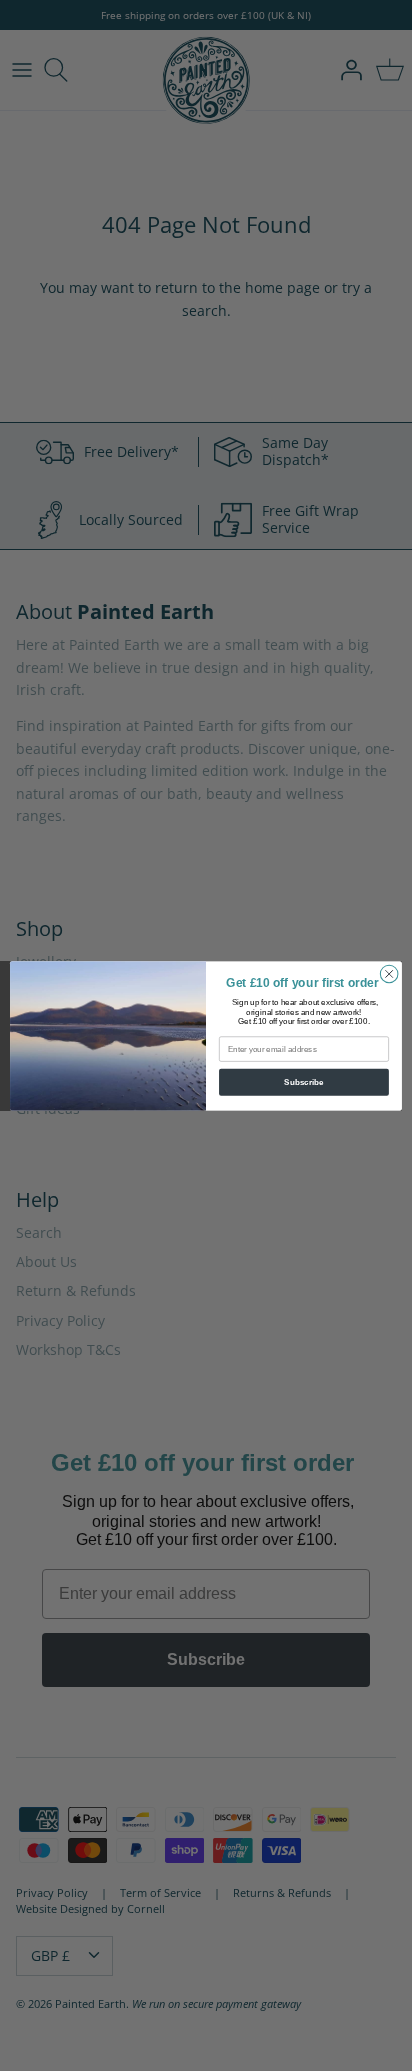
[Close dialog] (389, 974)
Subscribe (303, 1081)
